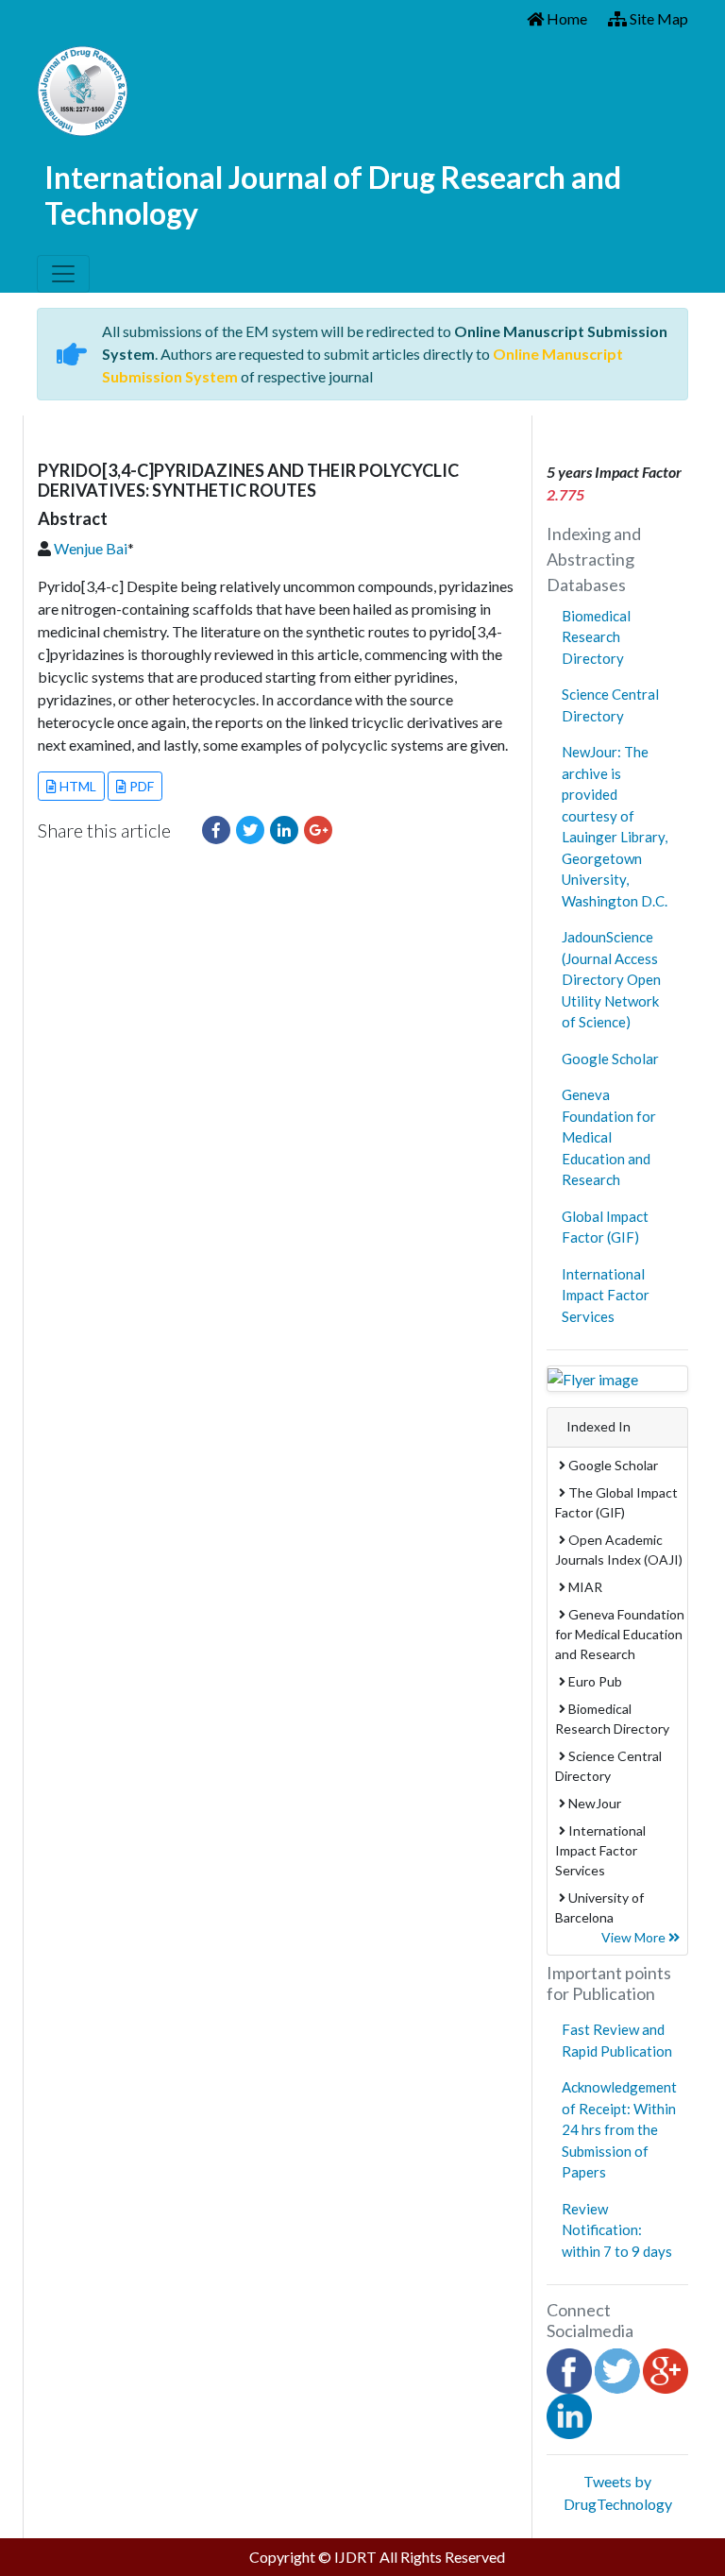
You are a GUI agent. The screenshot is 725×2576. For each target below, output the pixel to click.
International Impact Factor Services (606, 1295)
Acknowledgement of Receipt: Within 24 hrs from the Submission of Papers (619, 2129)
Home (565, 18)
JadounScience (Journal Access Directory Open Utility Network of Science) (611, 979)
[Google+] (666, 2369)
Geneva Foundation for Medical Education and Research (609, 1137)
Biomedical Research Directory (596, 637)
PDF (140, 786)
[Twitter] (617, 2369)
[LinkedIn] (569, 2414)
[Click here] (216, 830)
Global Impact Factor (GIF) (605, 1227)
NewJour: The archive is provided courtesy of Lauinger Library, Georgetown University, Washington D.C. (615, 826)
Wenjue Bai (91, 548)
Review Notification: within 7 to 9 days (617, 2230)
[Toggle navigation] (63, 274)
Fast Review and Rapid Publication (617, 2040)
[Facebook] (569, 2369)
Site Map (658, 18)
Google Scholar (610, 1059)
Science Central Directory (610, 705)
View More (635, 1937)
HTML (76, 786)
